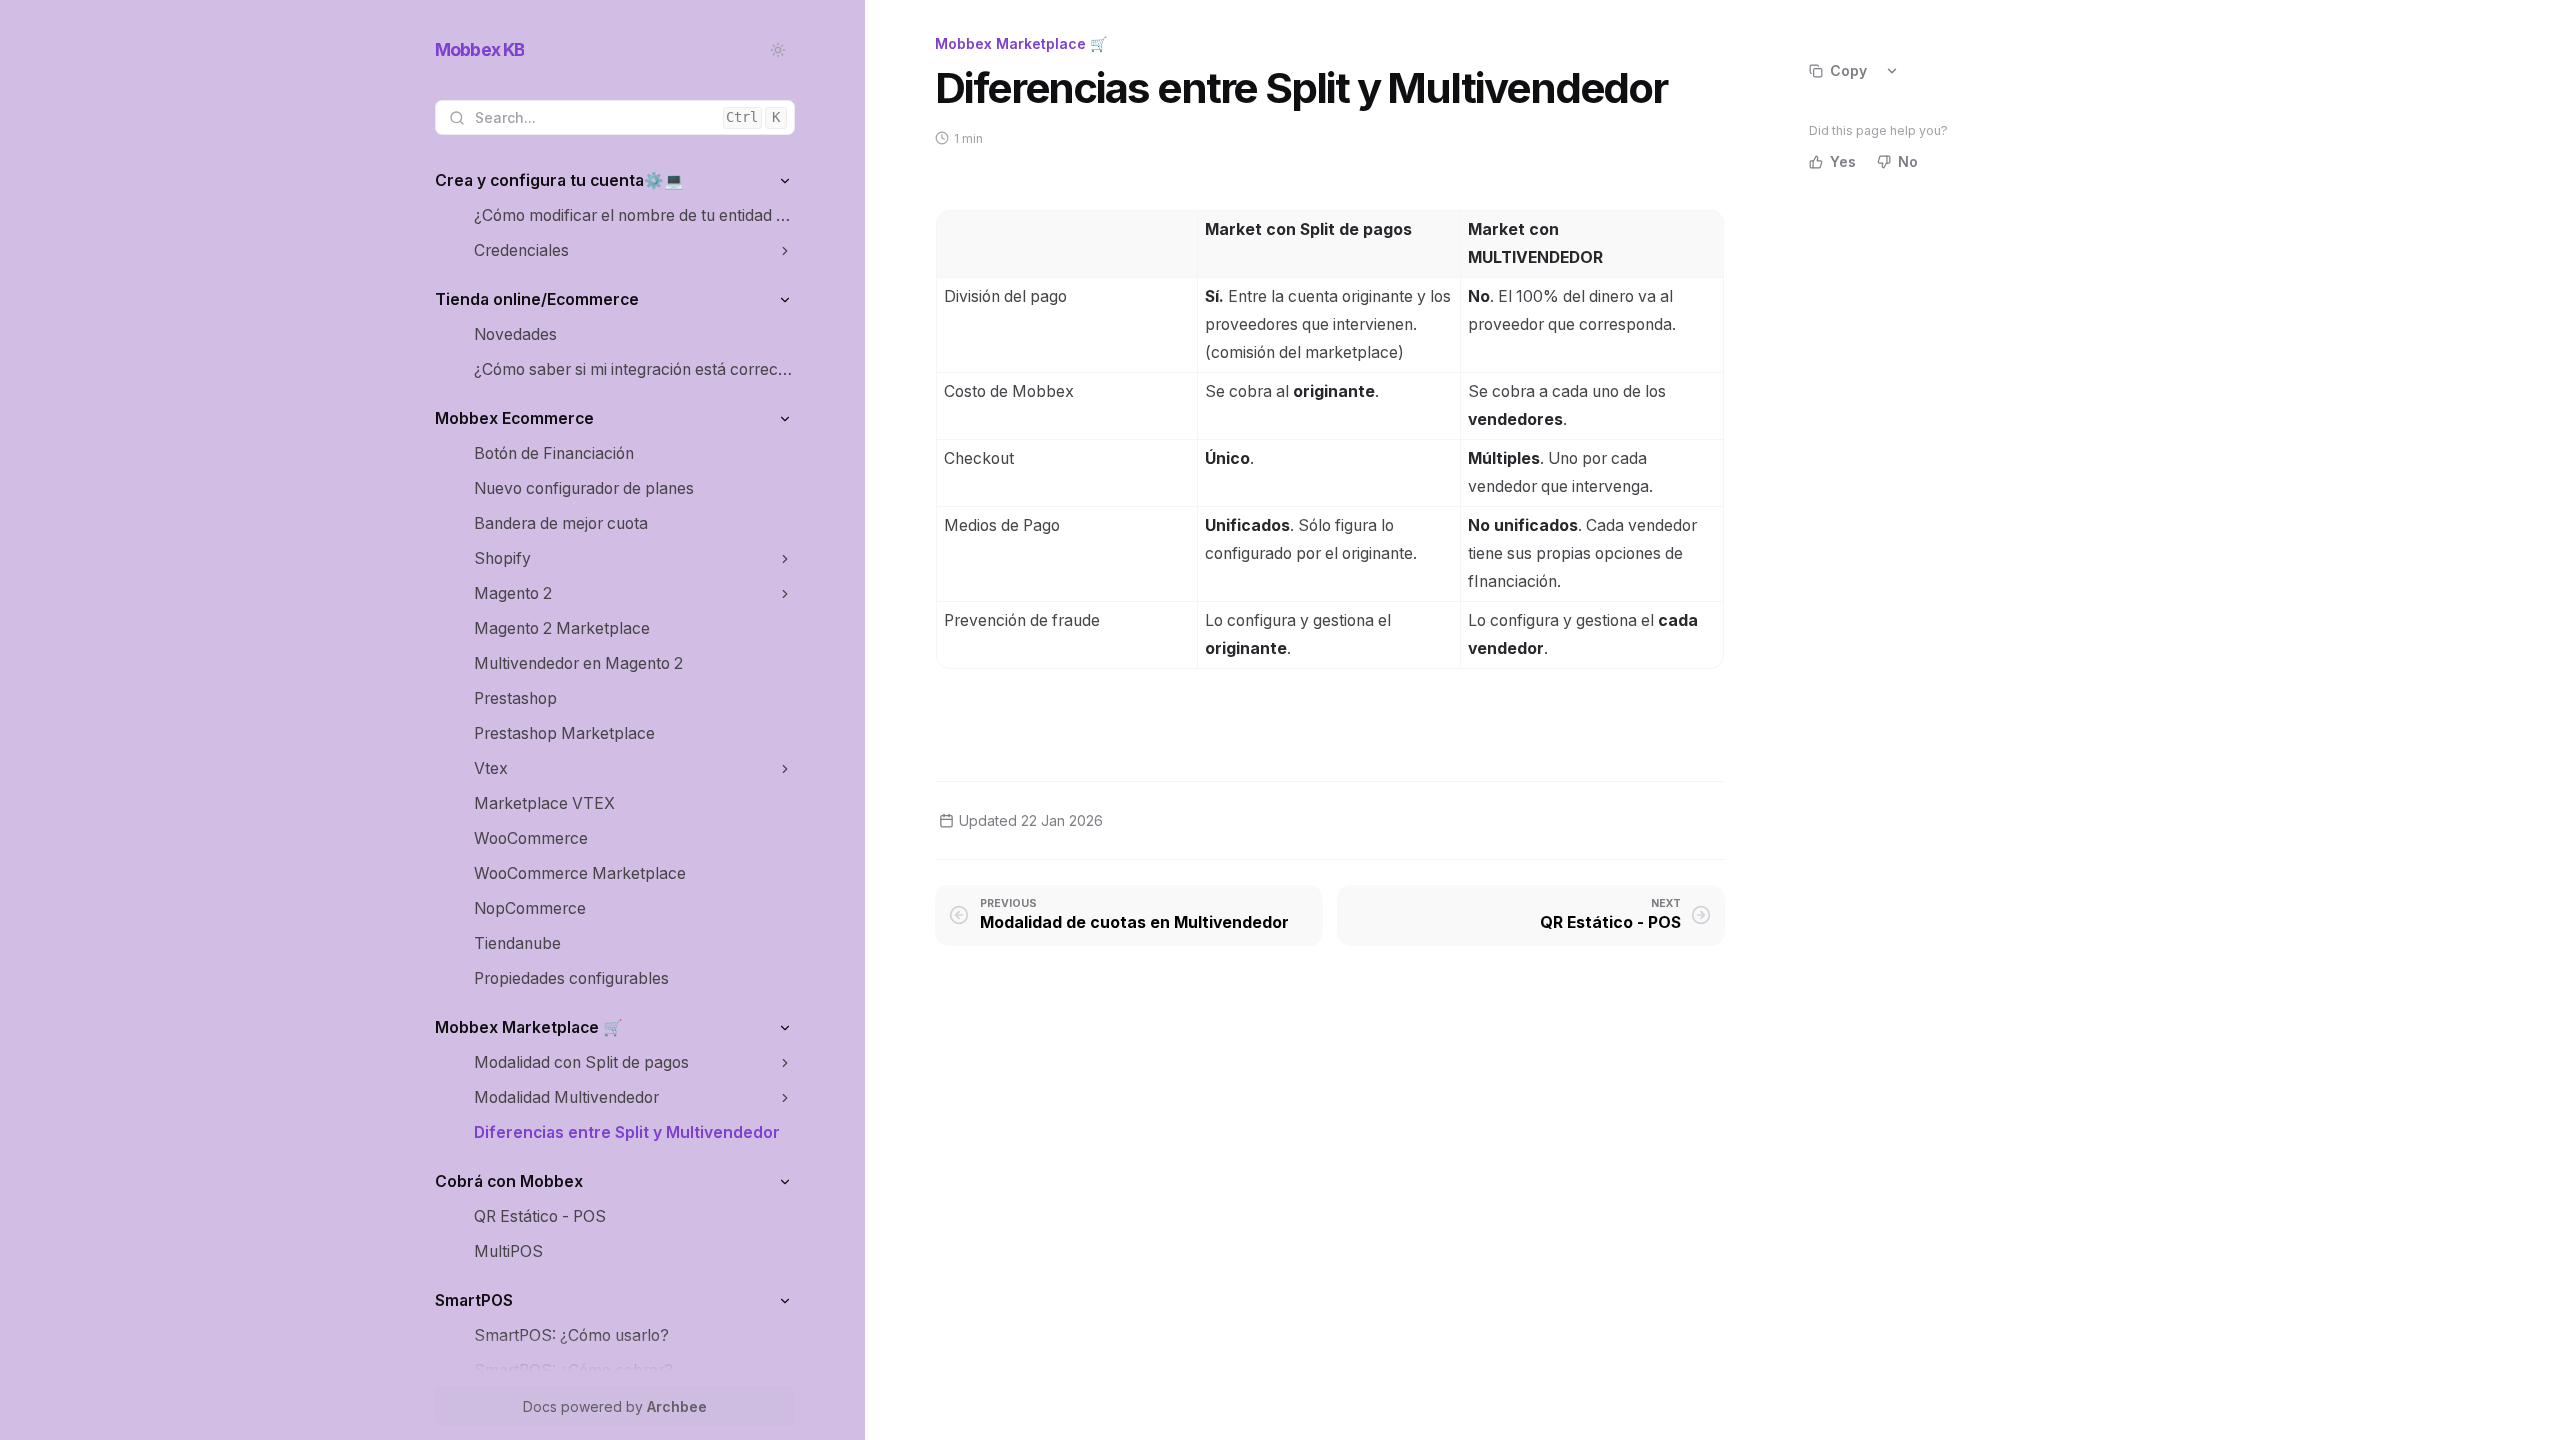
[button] (784, 180)
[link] (615, 180)
